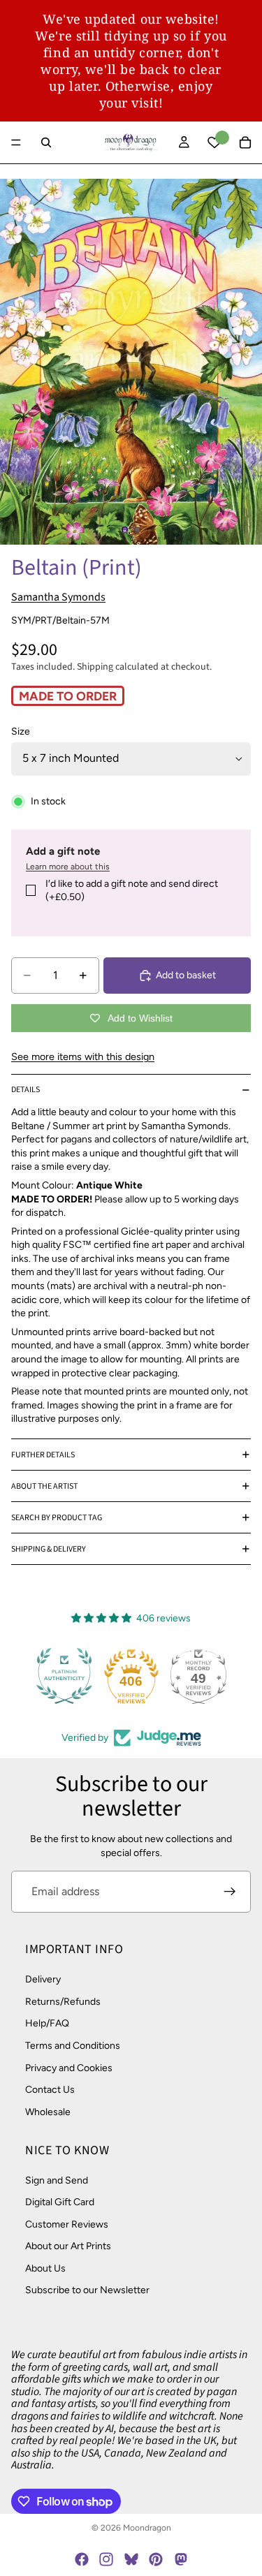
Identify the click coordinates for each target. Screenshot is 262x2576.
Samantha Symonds (58, 597)
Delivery (43, 1979)
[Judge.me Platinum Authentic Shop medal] (64, 1676)
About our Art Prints (68, 2246)
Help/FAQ (47, 2024)
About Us (45, 2268)
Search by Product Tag (57, 1518)
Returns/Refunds (63, 2002)
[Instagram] (106, 2559)
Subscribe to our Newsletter (87, 2291)
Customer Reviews (67, 2224)
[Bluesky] (131, 2559)
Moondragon (147, 2528)
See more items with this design (83, 1057)
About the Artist (44, 1486)
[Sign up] (230, 1892)
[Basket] (245, 142)
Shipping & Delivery (49, 1549)
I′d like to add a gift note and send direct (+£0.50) (132, 891)
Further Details (43, 1455)
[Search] (46, 142)
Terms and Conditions (73, 2046)
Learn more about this (68, 867)
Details (26, 1090)
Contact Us (50, 2090)
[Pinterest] (156, 2559)
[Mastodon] (180, 2559)
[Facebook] (82, 2559)
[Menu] (16, 142)
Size (21, 731)
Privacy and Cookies (69, 2068)
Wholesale (48, 2112)
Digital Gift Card (60, 2202)
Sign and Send (57, 2180)
